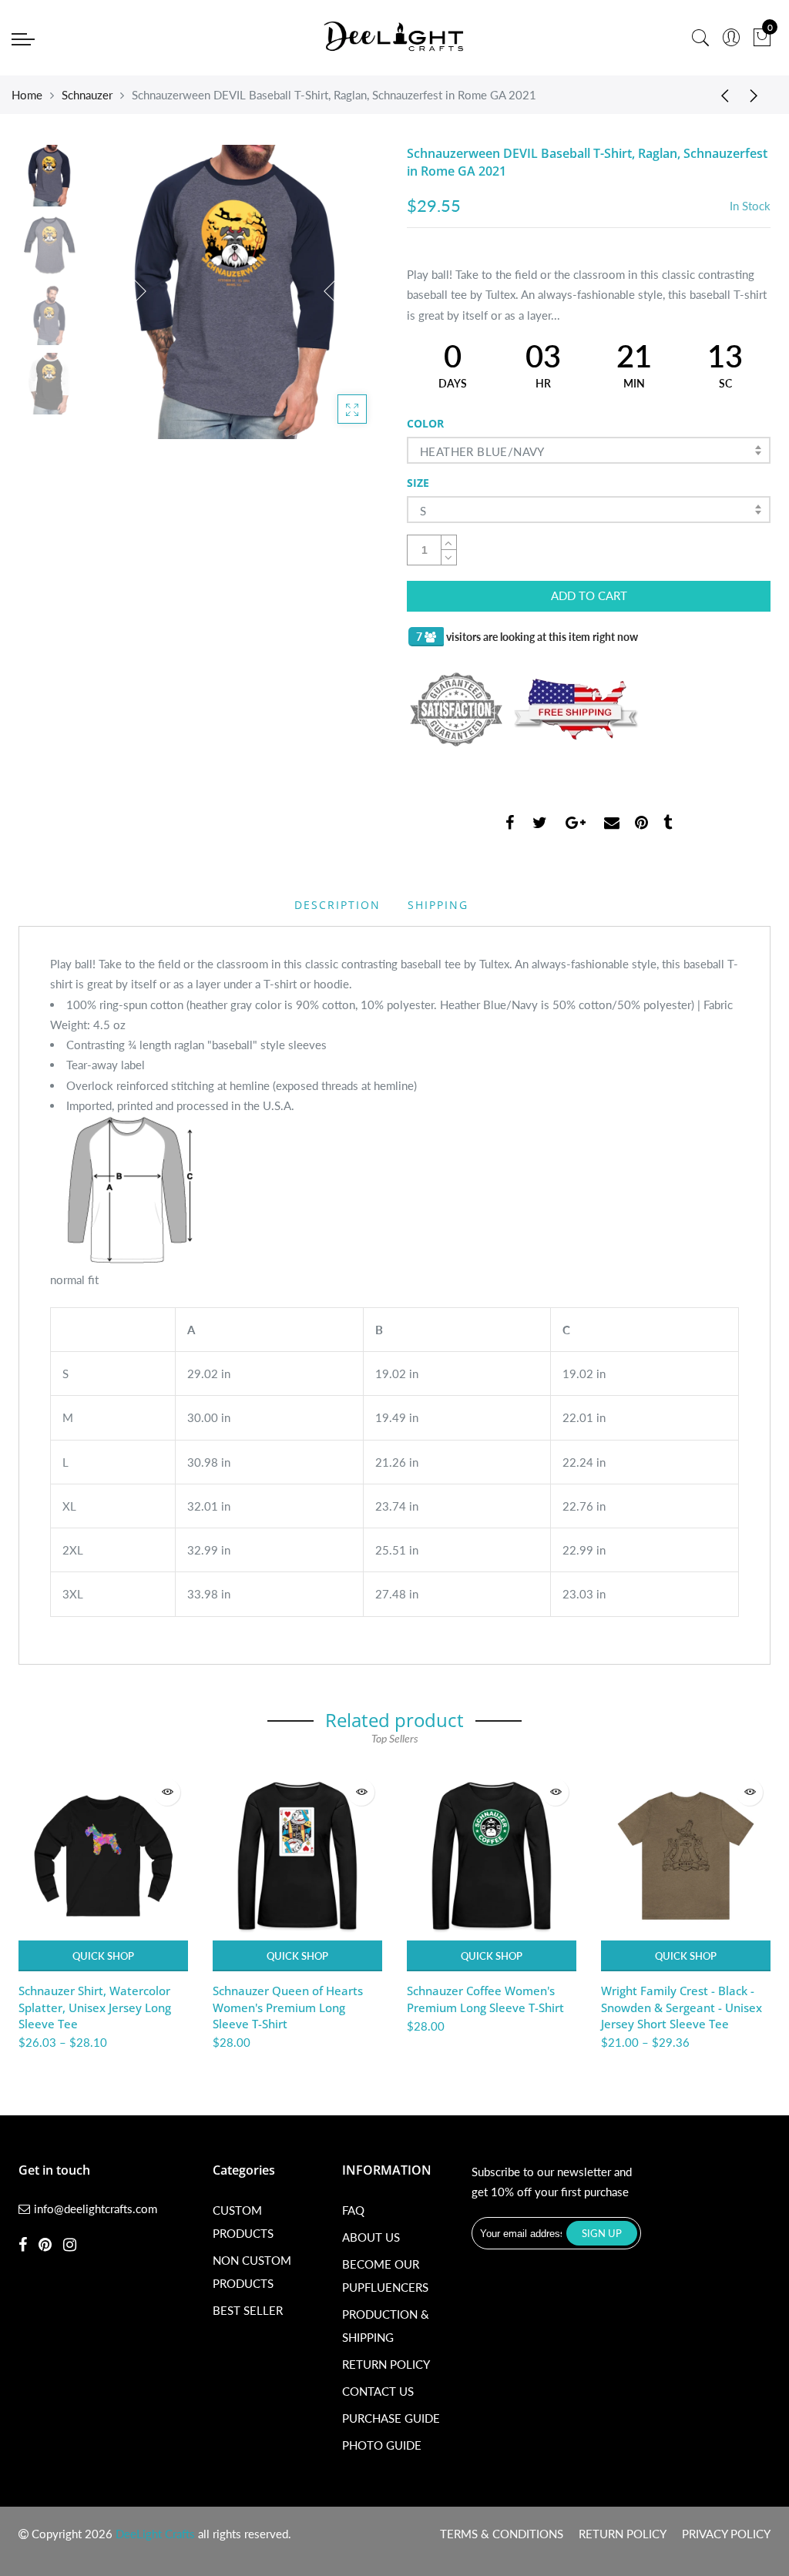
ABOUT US (371, 2237)
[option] (235, 292)
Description (337, 905)
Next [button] (344, 291)
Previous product (720, 95)
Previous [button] (126, 291)
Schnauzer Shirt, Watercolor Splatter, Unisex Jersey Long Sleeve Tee (95, 2007)
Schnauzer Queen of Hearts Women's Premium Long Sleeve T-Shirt (288, 2007)
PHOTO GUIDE (382, 2445)
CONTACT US (378, 2391)
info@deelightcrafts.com (96, 2209)
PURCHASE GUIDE (391, 2418)
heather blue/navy (482, 451)
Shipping (438, 905)
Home (27, 95)
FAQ (353, 2210)
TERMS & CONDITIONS (502, 2534)
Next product (758, 95)
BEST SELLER (248, 2310)
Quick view (167, 1792)
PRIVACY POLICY (726, 2534)
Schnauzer (87, 95)
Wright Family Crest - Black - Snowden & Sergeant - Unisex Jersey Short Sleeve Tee (682, 2007)
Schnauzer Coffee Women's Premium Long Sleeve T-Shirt (485, 1999)
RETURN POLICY (386, 2364)
